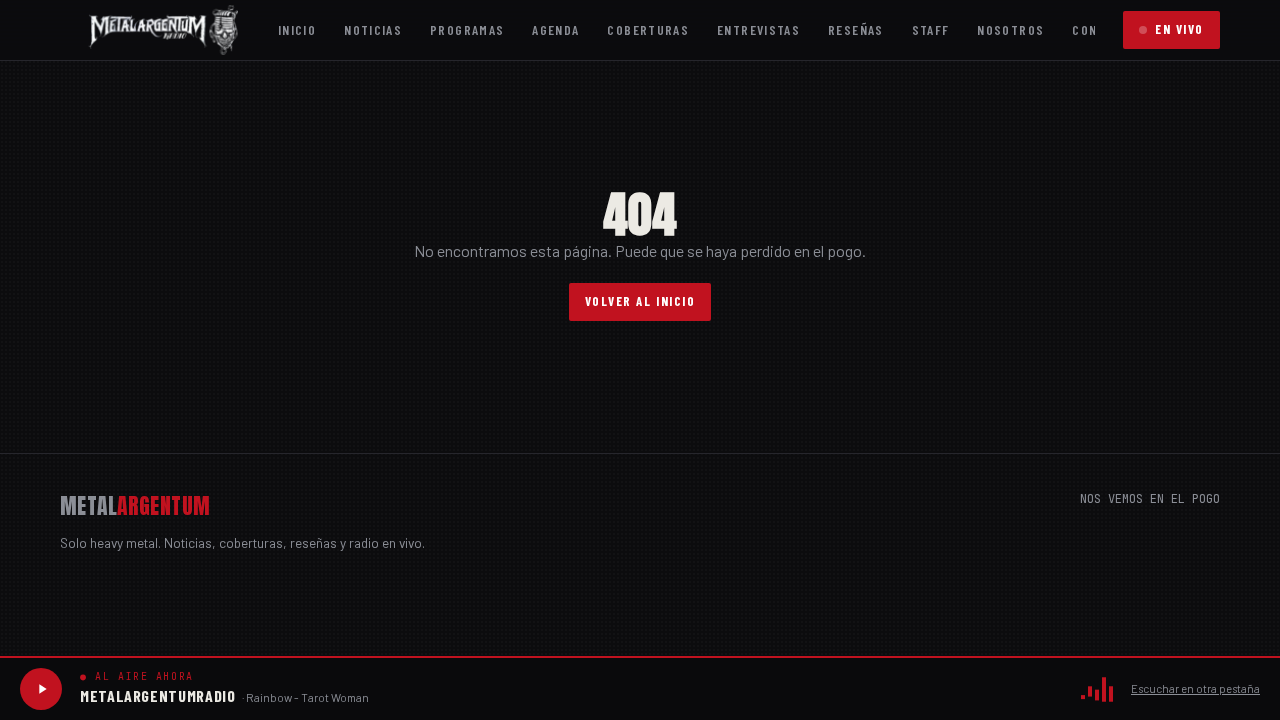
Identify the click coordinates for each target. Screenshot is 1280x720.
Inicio (297, 29)
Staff (931, 29)
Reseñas (856, 29)
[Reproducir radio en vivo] (41, 689)
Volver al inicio (640, 301)
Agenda (555, 29)
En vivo (1179, 29)
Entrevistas (758, 29)
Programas (467, 29)
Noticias (373, 29)
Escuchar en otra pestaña (1195, 688)
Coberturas (648, 29)
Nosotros (1010, 29)
